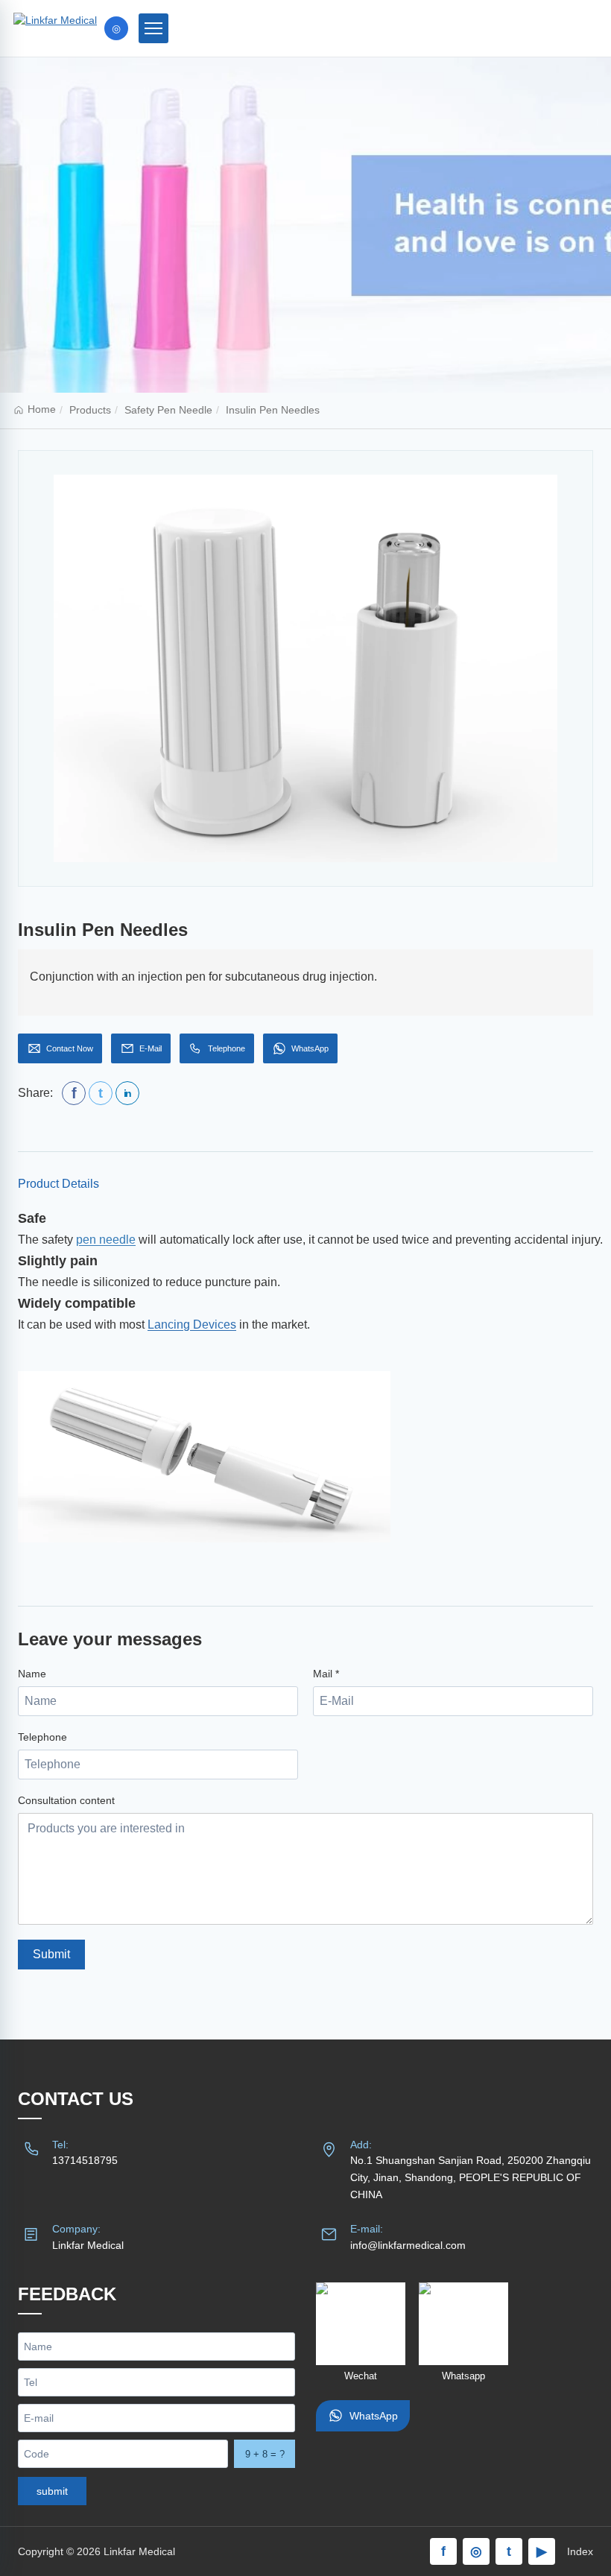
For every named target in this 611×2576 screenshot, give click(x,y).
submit (52, 2491)
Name (32, 1674)
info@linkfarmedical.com (408, 2245)
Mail (326, 1674)
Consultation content (66, 1800)
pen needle (106, 1240)
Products (90, 410)
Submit (51, 1954)
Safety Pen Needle (168, 410)
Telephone (42, 1737)
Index (580, 2551)
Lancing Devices (192, 1325)
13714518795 (85, 2160)
